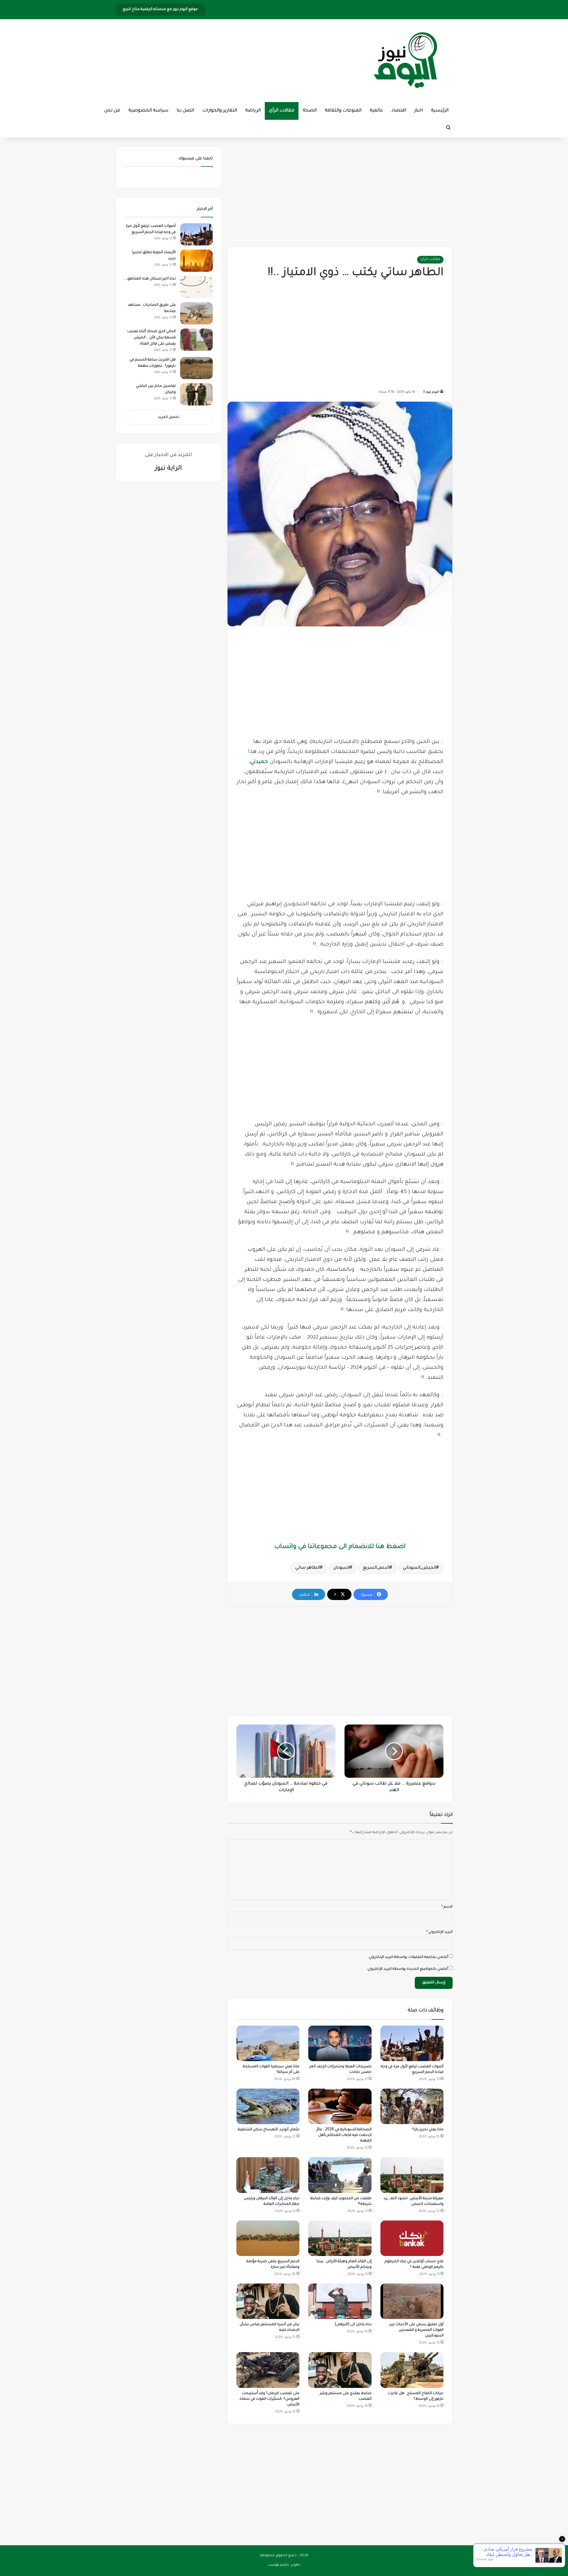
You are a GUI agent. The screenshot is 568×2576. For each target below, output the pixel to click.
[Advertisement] (340, 191)
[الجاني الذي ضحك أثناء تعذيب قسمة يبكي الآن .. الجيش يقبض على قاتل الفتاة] (196, 340)
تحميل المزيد (169, 417)
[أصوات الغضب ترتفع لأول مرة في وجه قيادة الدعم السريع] (412, 2043)
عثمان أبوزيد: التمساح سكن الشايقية (269, 2130)
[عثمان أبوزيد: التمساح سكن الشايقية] (268, 2106)
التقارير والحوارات (220, 111)
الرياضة (253, 111)
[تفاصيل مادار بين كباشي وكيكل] (196, 394)
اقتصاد (399, 111)
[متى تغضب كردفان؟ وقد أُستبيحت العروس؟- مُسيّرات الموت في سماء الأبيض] (268, 2370)
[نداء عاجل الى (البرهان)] (340, 2301)
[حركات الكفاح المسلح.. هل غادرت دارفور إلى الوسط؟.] (412, 2370)
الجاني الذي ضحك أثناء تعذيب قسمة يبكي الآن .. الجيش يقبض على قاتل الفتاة (151, 338)
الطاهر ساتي (308, 1568)
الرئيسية (440, 111)
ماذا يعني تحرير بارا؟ (428, 2130)
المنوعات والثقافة (343, 111)
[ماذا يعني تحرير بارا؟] (412, 2106)
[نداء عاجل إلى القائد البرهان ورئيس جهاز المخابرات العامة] (268, 2175)
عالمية (376, 111)
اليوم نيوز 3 (431, 392)
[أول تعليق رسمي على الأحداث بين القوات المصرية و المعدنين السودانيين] (412, 2301)
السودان (342, 1568)
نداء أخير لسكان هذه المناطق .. (150, 279)
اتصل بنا (185, 111)
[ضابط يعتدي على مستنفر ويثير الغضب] (340, 2370)
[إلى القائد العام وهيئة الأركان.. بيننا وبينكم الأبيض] (340, 2238)
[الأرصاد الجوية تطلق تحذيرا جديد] (196, 261)
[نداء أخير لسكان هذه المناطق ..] (196, 287)
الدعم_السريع (376, 1568)
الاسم (447, 1907)
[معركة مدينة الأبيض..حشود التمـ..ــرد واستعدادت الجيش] (412, 2175)
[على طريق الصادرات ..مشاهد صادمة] (196, 313)
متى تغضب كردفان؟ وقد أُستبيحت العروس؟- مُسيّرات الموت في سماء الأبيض (270, 2399)
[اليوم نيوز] (405, 61)
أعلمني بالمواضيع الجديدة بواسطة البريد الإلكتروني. (407, 1969)
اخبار (418, 111)
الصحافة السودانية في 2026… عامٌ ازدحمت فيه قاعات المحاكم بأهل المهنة (344, 2135)
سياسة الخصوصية (148, 111)
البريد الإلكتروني (439, 1932)
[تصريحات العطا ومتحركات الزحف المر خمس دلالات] (340, 2043)
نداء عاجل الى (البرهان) (353, 2325)
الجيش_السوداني (420, 1568)
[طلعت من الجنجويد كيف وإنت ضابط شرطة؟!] (340, 2175)
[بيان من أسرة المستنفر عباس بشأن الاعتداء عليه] (268, 2301)
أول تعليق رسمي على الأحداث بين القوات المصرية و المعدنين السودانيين (416, 2330)
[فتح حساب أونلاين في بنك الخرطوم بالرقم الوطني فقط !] (412, 2238)
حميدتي (259, 762)
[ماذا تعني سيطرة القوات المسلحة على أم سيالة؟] (268, 2043)
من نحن (112, 111)
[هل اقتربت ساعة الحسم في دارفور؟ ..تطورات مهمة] (196, 368)
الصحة (310, 111)
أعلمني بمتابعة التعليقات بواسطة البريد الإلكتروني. (408, 1957)
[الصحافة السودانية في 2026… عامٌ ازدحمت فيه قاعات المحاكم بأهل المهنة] (340, 2106)
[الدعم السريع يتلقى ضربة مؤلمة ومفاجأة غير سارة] (268, 2238)
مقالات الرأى (282, 111)
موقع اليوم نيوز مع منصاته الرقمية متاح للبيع (160, 9)
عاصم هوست (279, 2565)
